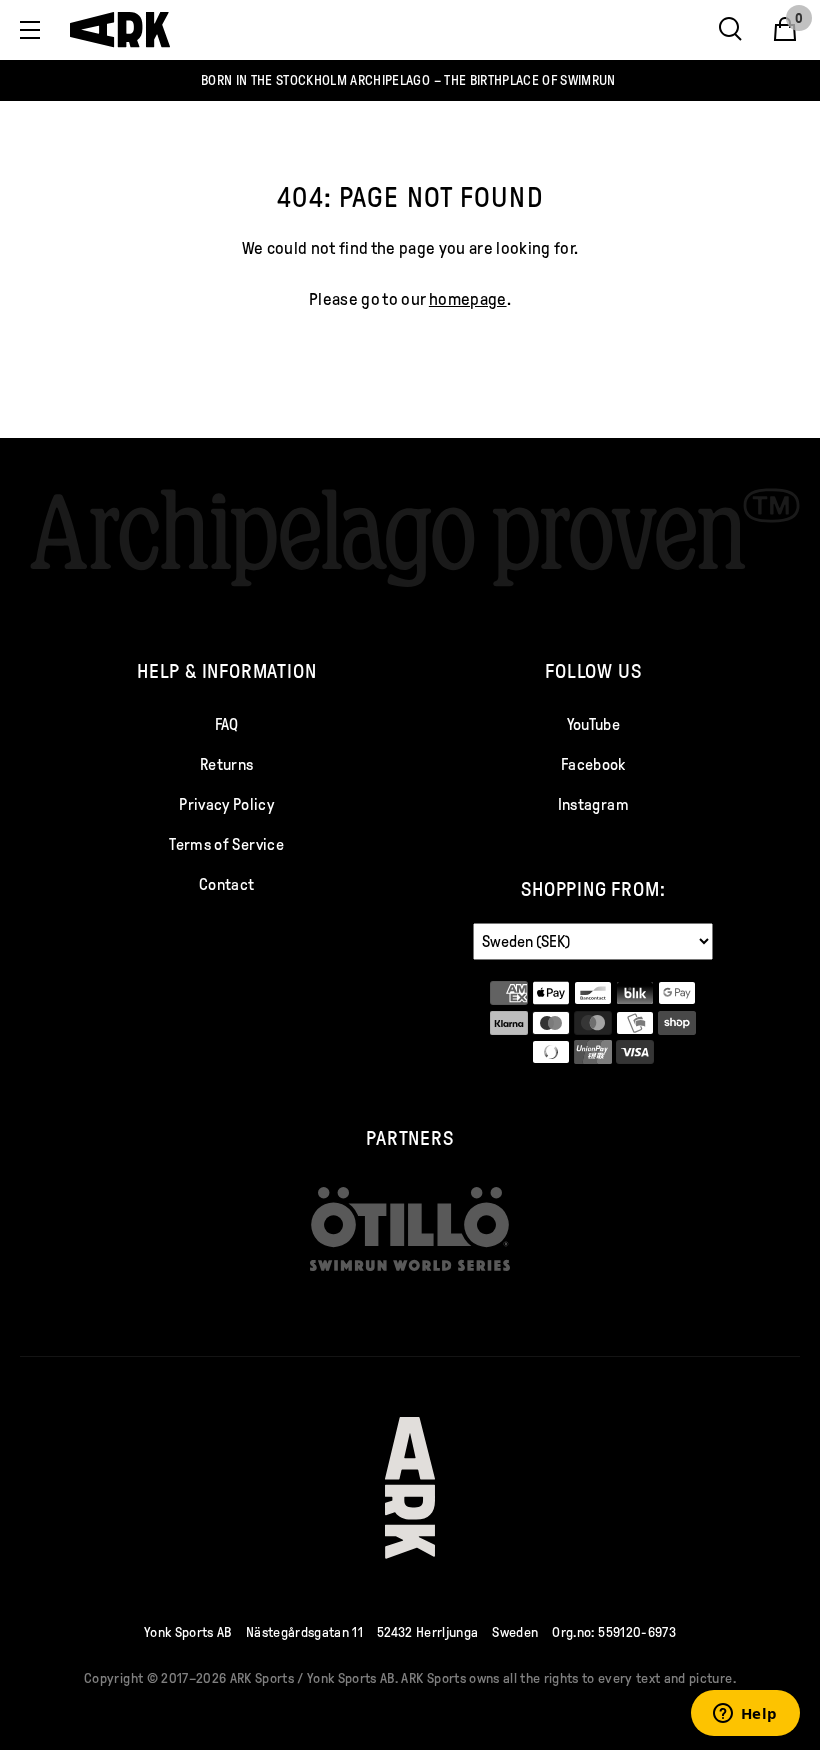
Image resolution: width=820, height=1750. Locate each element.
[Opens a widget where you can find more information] (745, 1715)
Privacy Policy (226, 804)
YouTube (593, 724)
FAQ (227, 724)
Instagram (593, 804)
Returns (226, 764)
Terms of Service (226, 844)
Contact (226, 884)
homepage (468, 299)
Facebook (593, 764)
